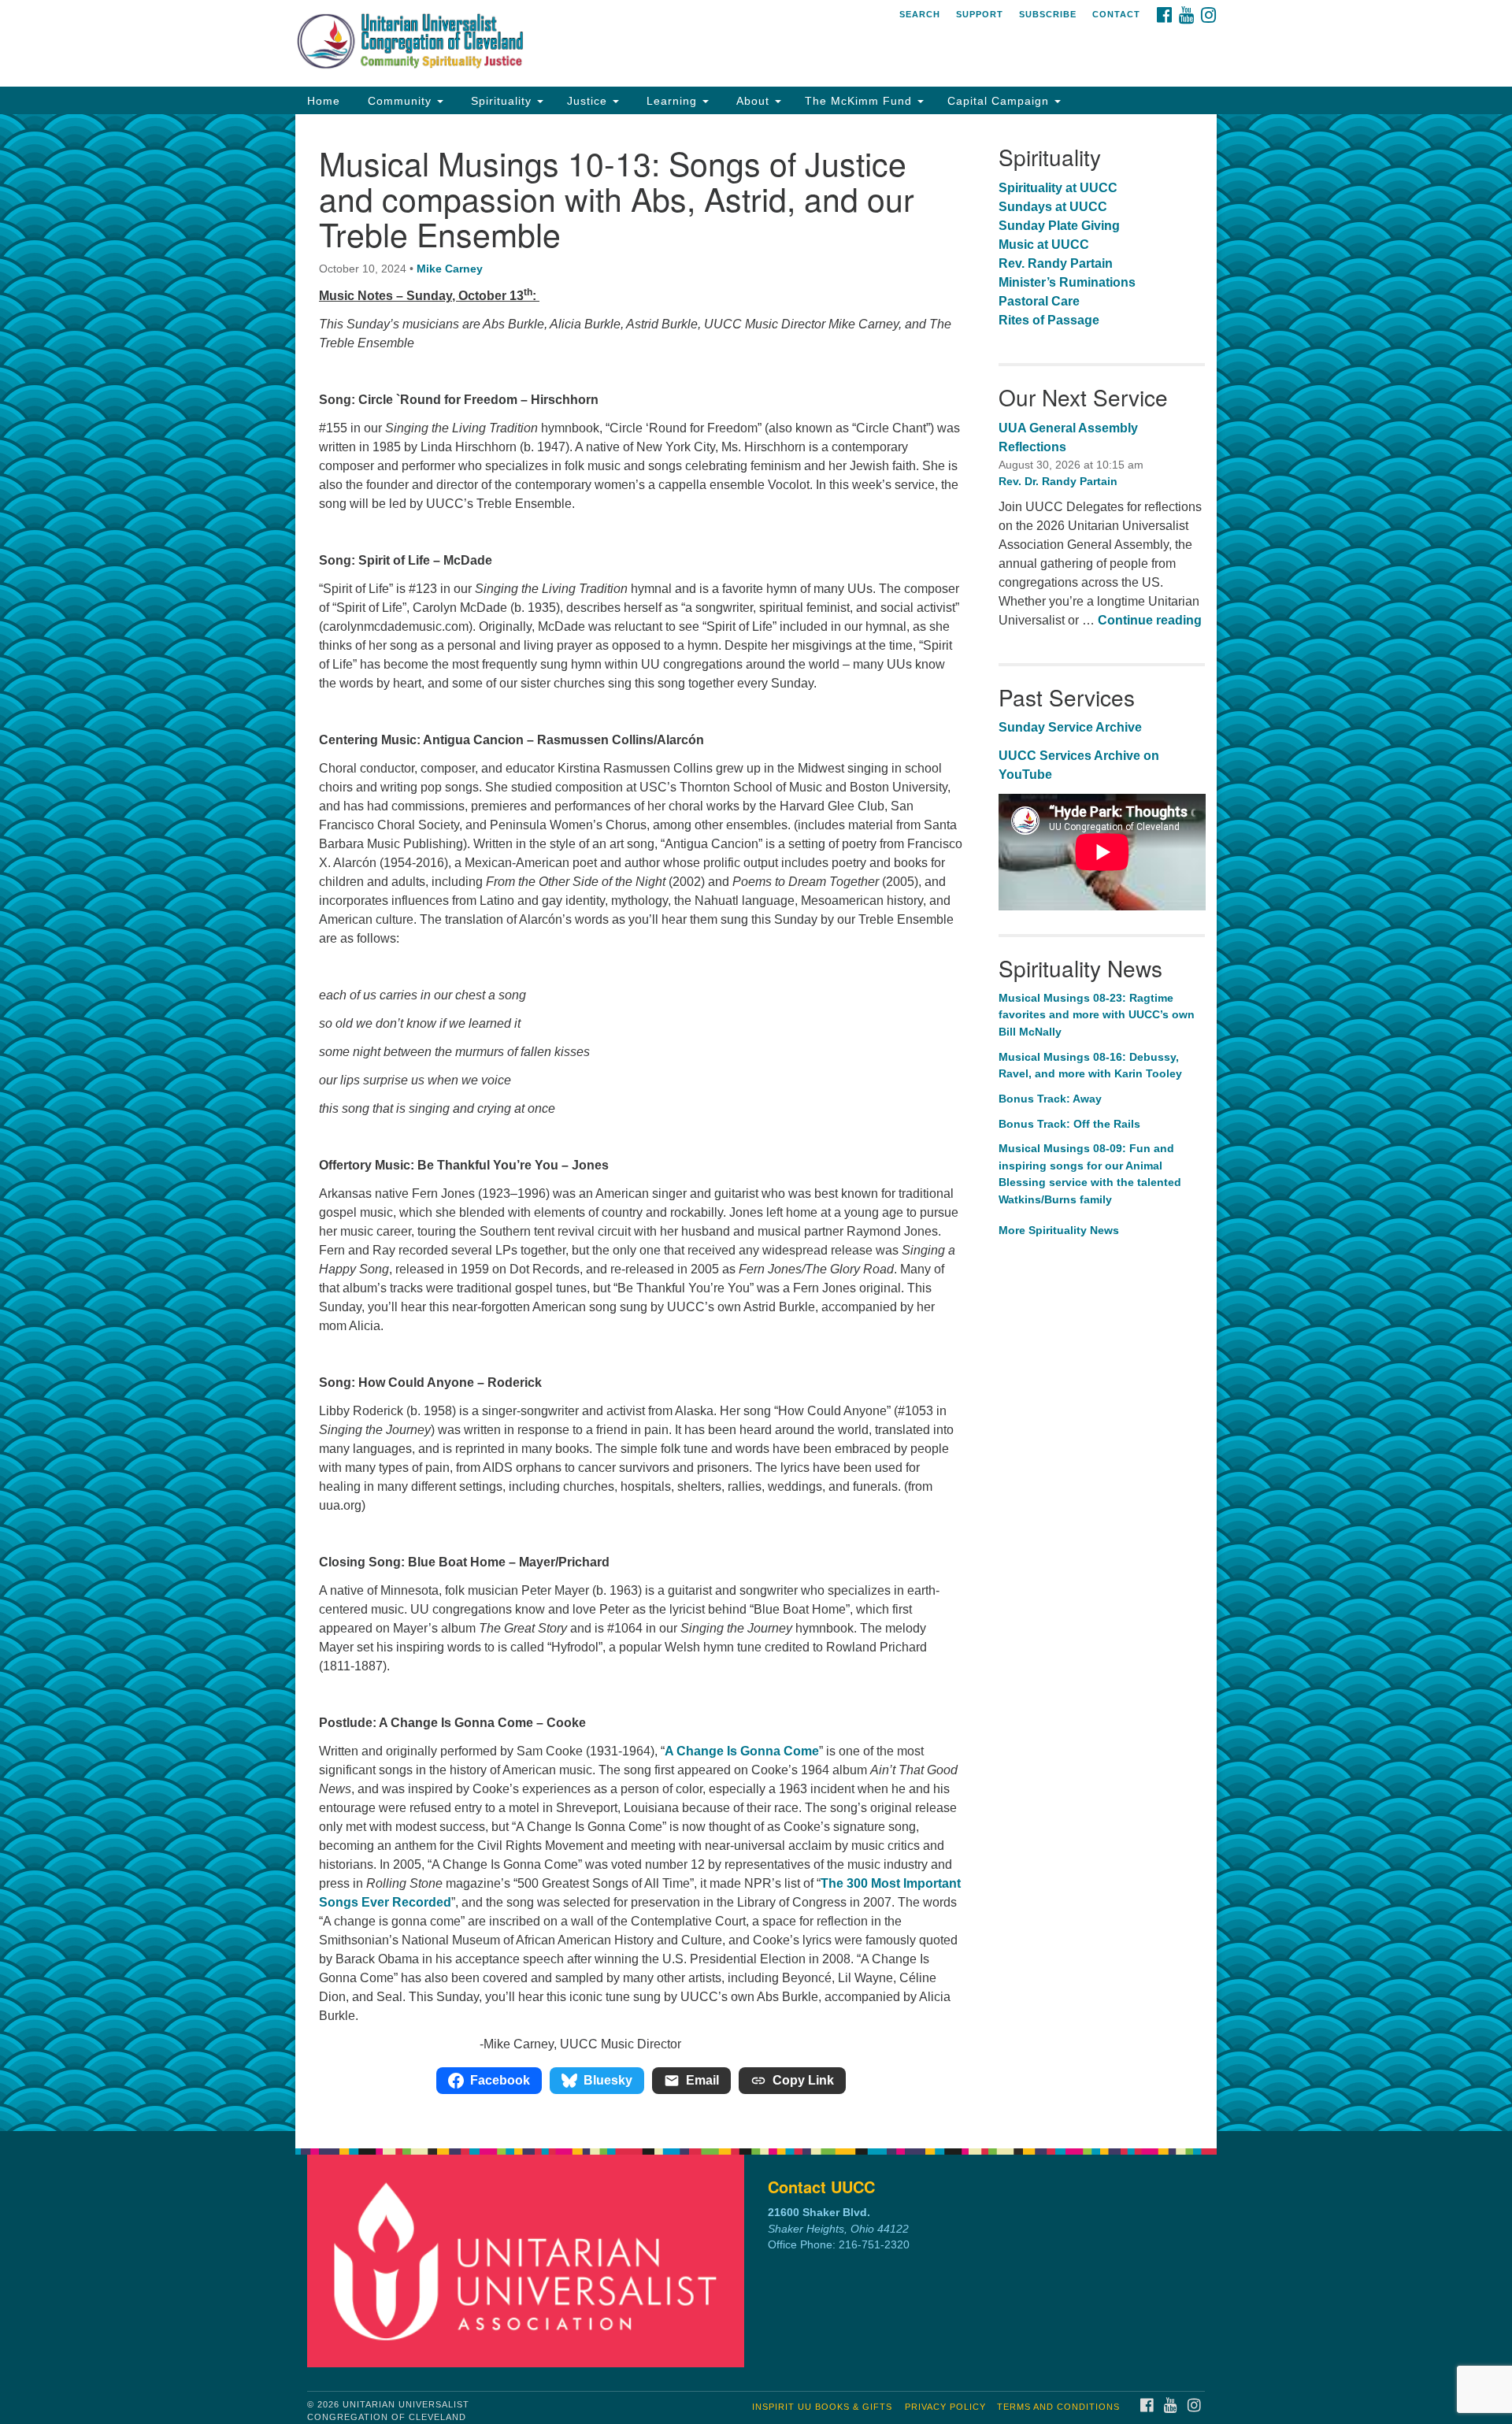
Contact (1116, 14)
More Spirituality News (1059, 1230)
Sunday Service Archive (1070, 727)
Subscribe (1048, 14)
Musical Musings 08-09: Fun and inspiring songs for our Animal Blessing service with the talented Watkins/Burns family (1090, 1174)
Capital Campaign (1000, 101)
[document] (756, 1123)
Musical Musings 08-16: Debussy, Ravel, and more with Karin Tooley (1090, 1066)
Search (920, 14)
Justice (589, 101)
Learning (672, 101)
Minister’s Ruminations (1067, 282)
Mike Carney (450, 269)
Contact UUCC (821, 2187)
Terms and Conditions (1058, 2407)
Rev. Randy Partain (1056, 263)
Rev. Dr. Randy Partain (1058, 481)
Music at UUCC (1044, 245)
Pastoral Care (1039, 301)
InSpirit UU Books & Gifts (822, 2407)
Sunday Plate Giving (1059, 226)
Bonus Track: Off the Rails (1071, 1124)
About (753, 101)
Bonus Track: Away (1052, 1099)
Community (400, 101)
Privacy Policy (945, 2407)
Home (324, 101)
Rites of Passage (1049, 320)
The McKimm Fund (860, 101)
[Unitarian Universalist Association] (530, 2261)
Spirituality (501, 101)
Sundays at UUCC (1053, 207)
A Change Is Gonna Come (742, 1751)
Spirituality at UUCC (1058, 188)
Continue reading (1150, 620)
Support (980, 14)
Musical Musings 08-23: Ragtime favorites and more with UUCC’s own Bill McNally (1097, 1015)
